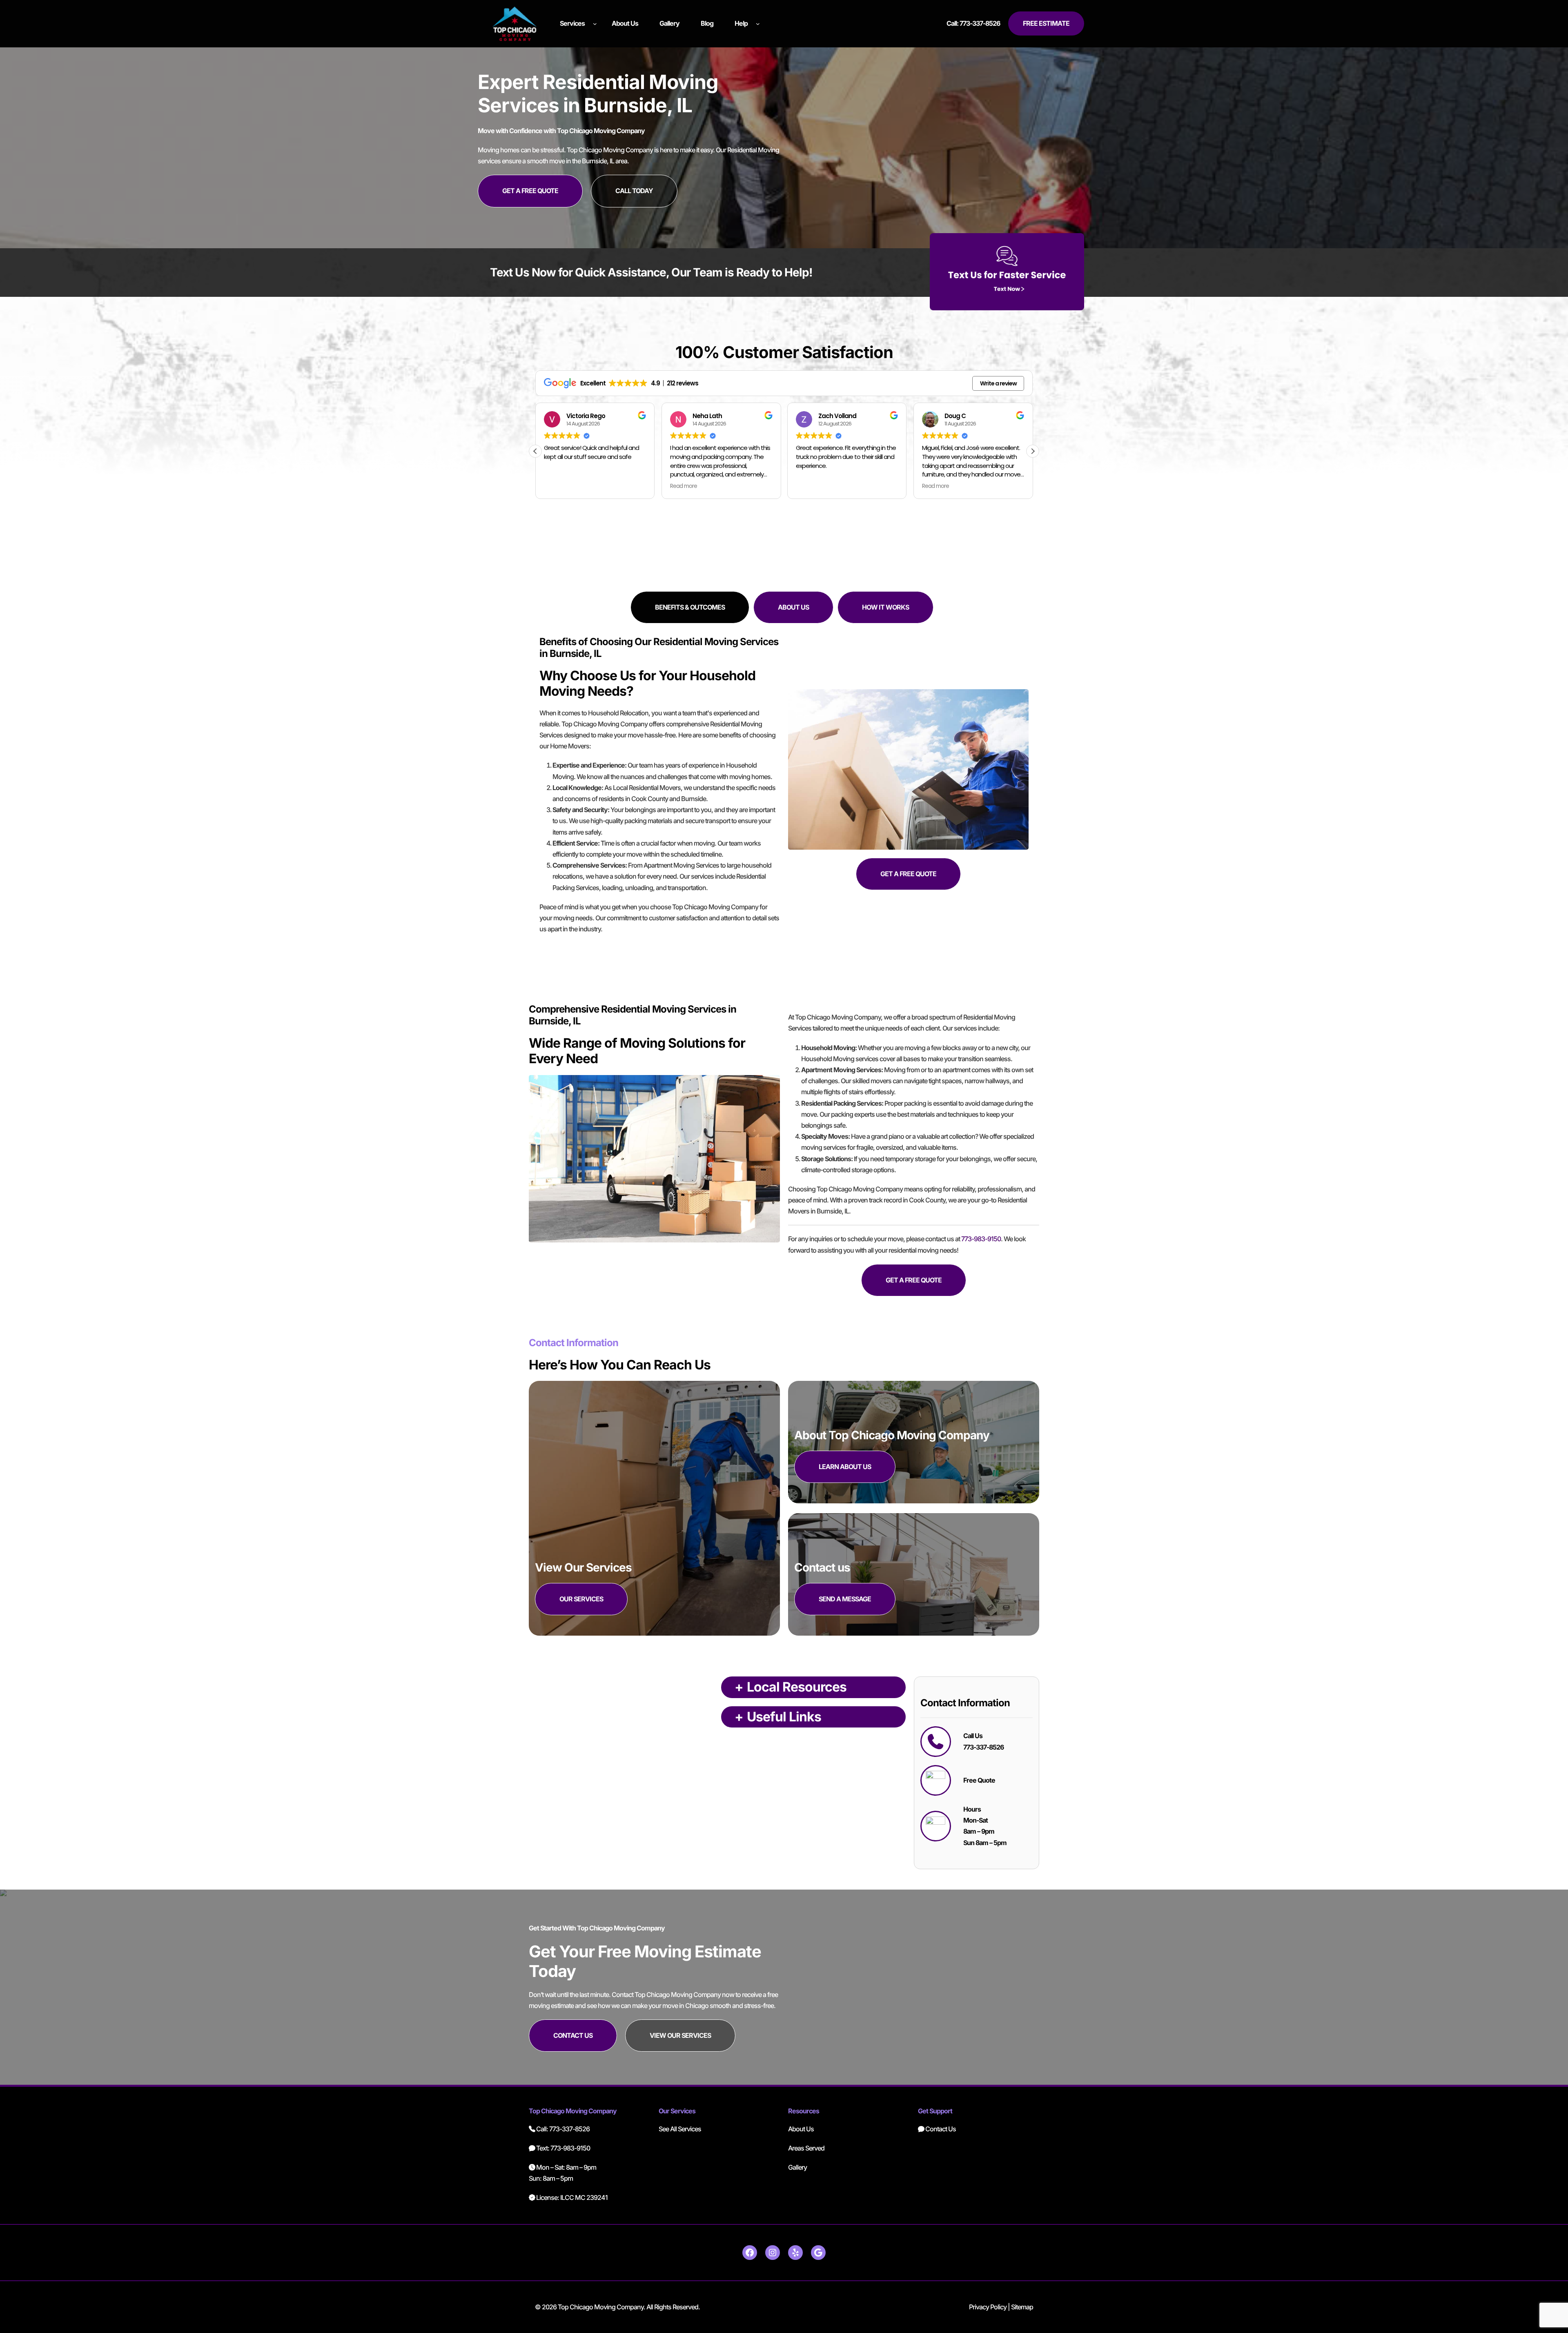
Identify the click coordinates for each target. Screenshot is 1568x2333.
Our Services (581, 1599)
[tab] (690, 607)
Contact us (573, 2035)
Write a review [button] (998, 383)
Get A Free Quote (530, 191)
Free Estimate (1046, 23)
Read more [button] (557, 486)
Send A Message (845, 1599)
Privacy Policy (988, 2307)
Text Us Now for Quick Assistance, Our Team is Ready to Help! (651, 272)
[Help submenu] (758, 24)
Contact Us (940, 2129)
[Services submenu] (595, 24)
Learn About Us (845, 1467)
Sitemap (1022, 2307)
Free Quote (979, 1780)
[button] (1033, 451)
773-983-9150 (981, 1239)
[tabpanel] (784, 795)
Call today (634, 191)
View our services (680, 2035)
